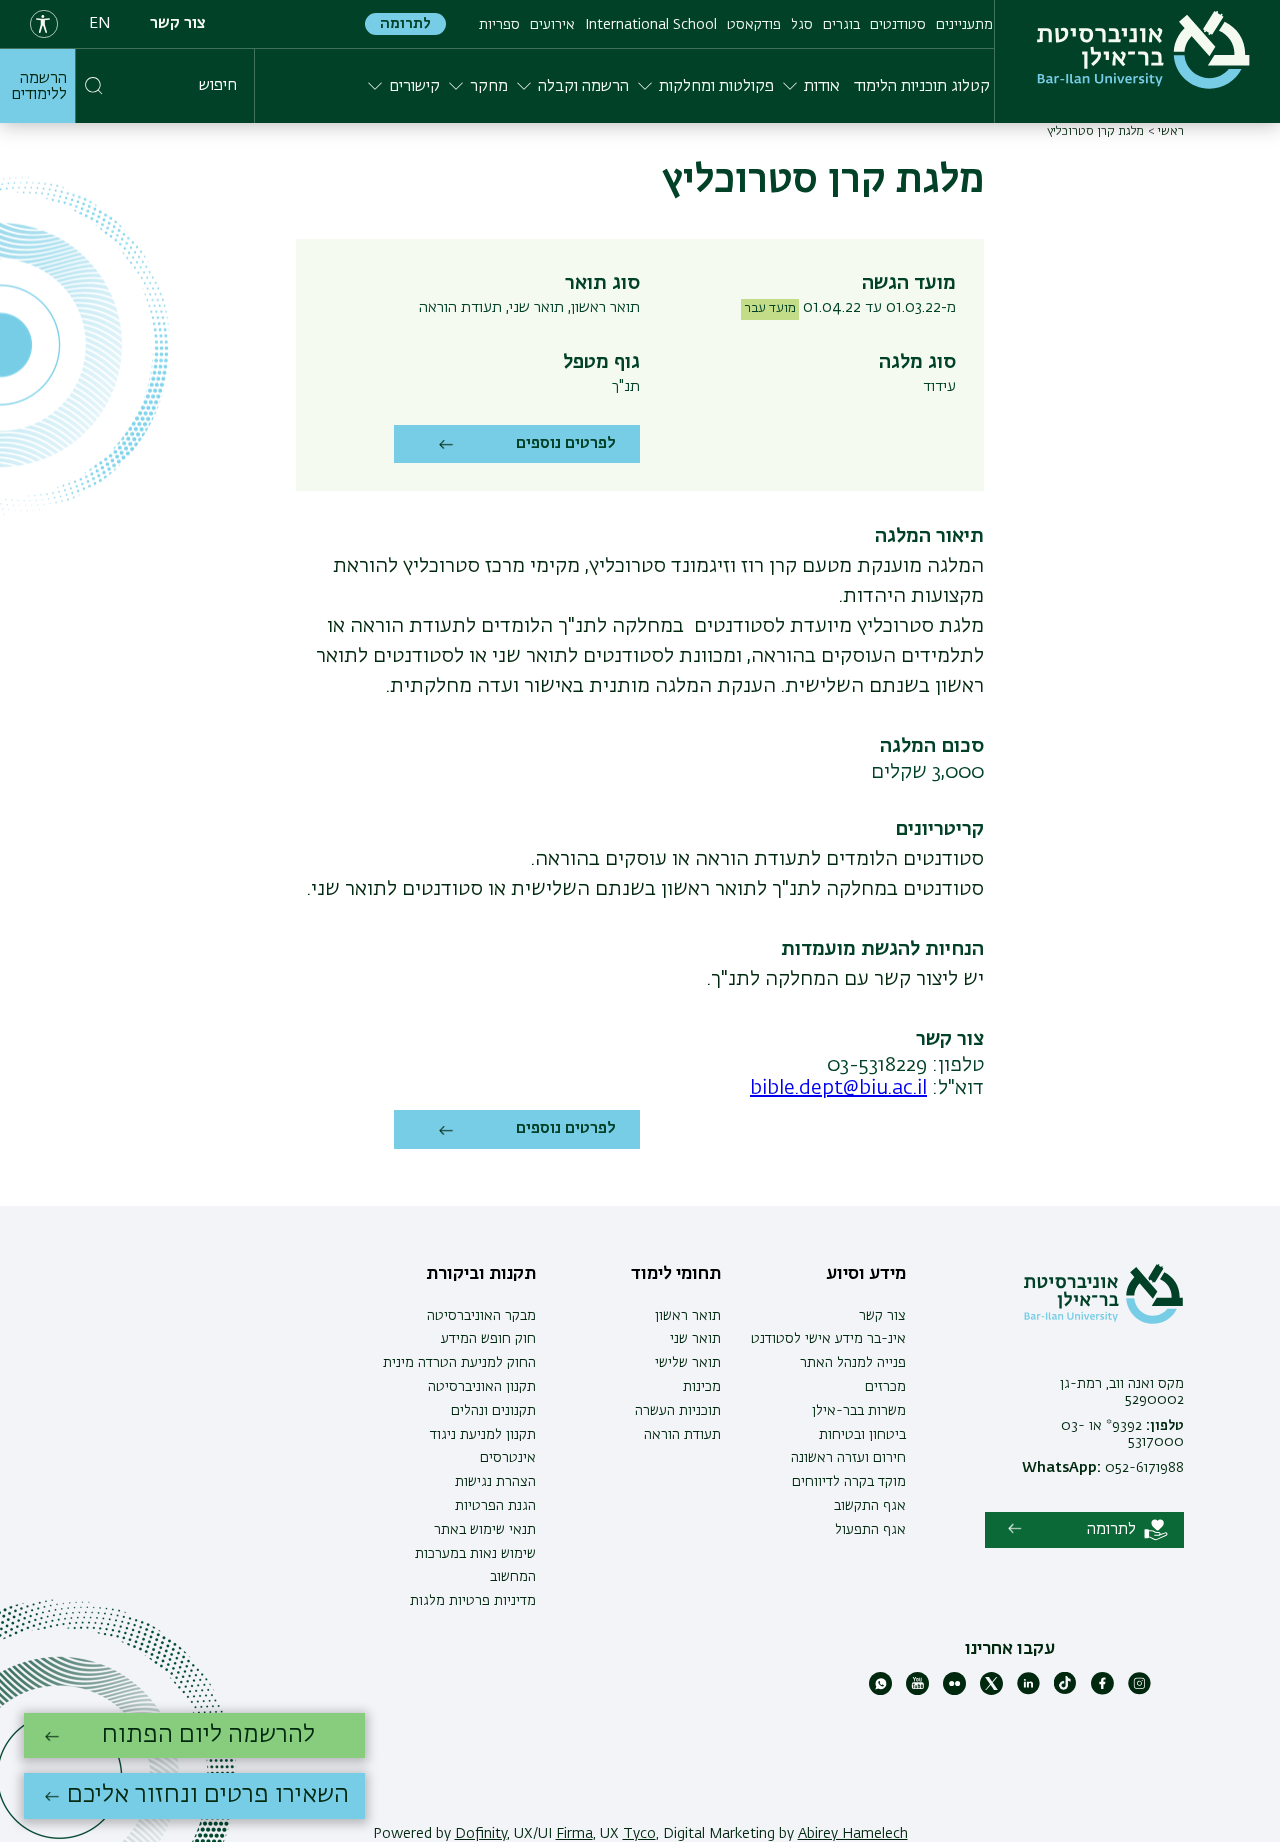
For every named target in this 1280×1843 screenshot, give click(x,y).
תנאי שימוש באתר (485, 1530)
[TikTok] (1065, 1691)
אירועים (552, 25)
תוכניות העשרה (678, 1411)
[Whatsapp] (880, 1691)
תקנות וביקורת (481, 1274)
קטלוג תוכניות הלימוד (922, 87)
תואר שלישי (688, 1363)
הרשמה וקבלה (583, 87)
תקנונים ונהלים (493, 1411)
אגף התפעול (870, 1530)
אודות (822, 87)
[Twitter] (991, 1691)
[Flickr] (954, 1691)
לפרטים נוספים (566, 444)
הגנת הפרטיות (495, 1506)
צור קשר (178, 24)
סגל (802, 25)
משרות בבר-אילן (859, 1411)
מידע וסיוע (866, 1274)
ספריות (499, 25)
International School (651, 25)
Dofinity (481, 1834)
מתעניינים (964, 25)
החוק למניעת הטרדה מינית (459, 1363)
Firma (574, 1834)
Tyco (639, 1834)
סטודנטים (898, 25)
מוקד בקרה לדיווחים (849, 1482)
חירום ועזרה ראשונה (848, 1458)
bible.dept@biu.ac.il (838, 1088)
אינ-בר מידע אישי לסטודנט (828, 1339)
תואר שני (695, 1339)
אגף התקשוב (870, 1506)
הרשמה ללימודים (39, 87)
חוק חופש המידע (488, 1339)
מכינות (702, 1387)
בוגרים (841, 25)
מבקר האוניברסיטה (481, 1316)
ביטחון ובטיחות (862, 1435)
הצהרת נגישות (495, 1482)
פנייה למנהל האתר (853, 1363)
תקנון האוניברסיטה (482, 1387)
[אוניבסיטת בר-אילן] (1143, 50)
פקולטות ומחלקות (716, 87)
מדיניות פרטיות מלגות (473, 1601)
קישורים (414, 87)
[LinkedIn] (1028, 1691)
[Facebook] (1102, 1691)
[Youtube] (917, 1691)
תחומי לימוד (676, 1274)
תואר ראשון (688, 1316)
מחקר (489, 87)
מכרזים (885, 1387)
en (100, 24)
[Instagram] (1139, 1691)
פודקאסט (754, 25)
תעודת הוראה (682, 1435)
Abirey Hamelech (853, 1834)
